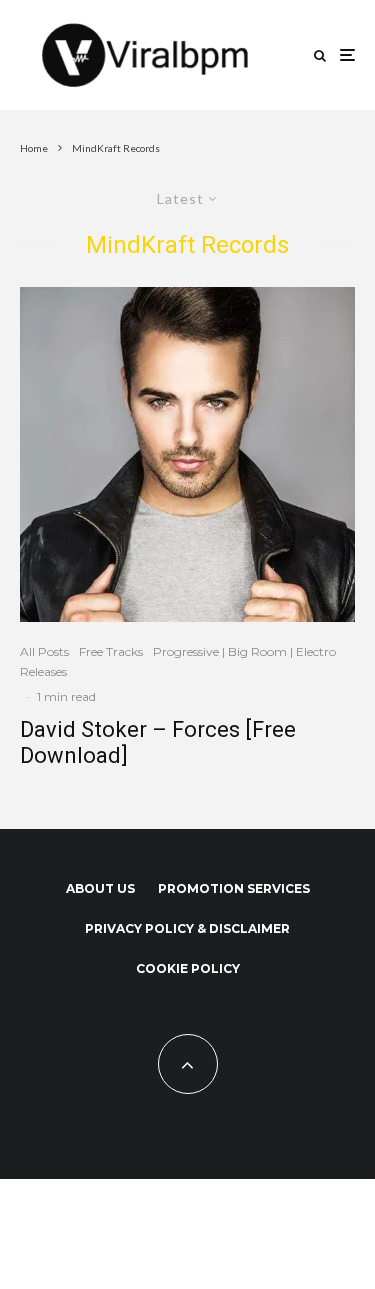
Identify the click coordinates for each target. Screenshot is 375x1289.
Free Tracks (111, 651)
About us (100, 888)
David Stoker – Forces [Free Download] (158, 742)
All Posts (44, 651)
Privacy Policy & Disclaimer (187, 928)
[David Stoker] (187, 454)
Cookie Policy (188, 968)
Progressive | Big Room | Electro (244, 651)
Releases (43, 671)
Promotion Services (234, 888)
